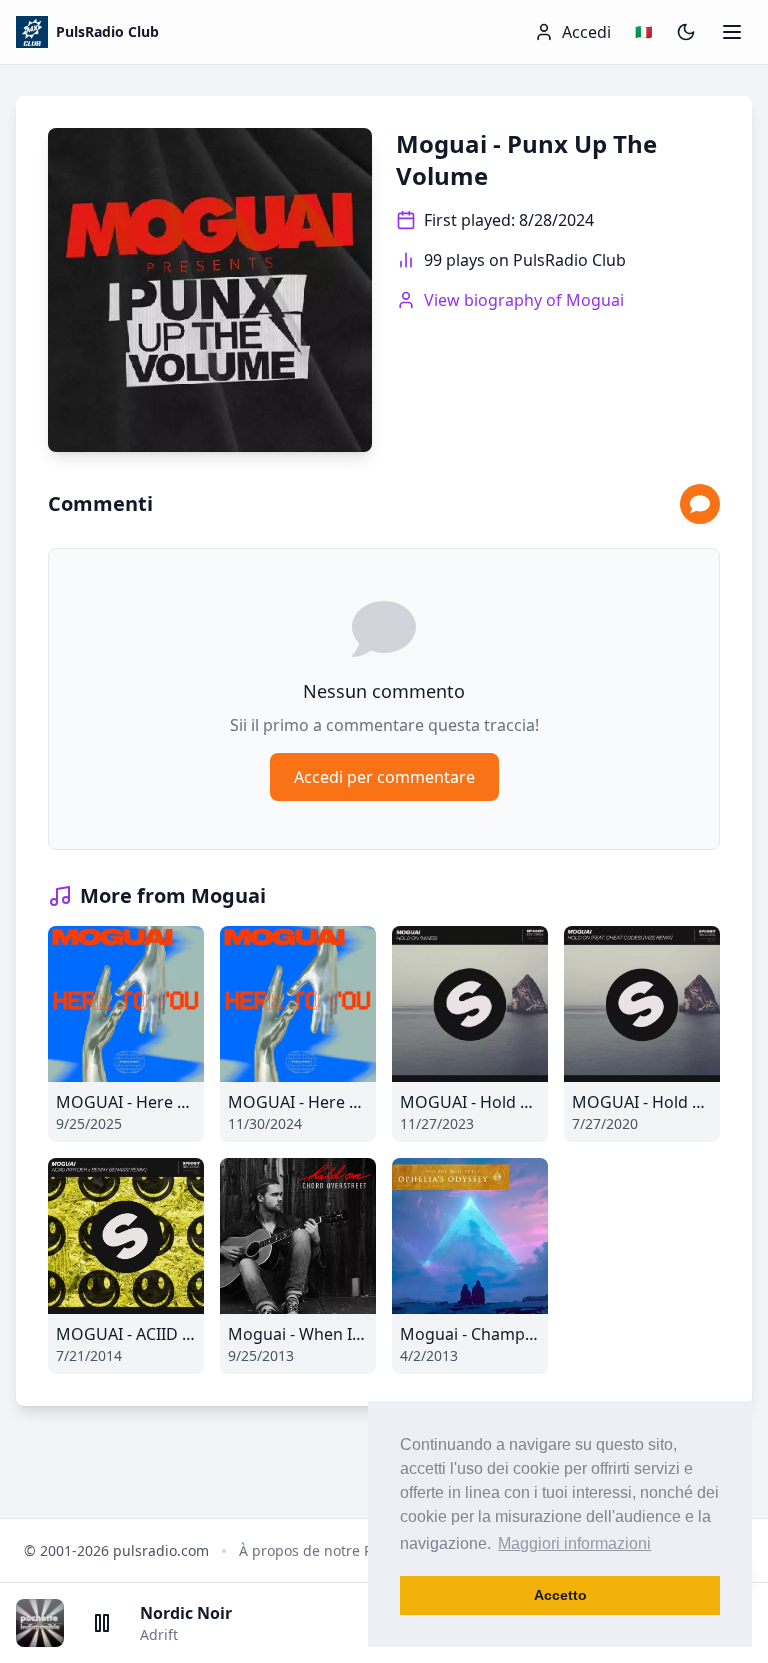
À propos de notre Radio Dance (343, 1550)
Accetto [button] (560, 1595)
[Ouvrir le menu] (732, 32)
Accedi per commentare (384, 777)
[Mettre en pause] (102, 1623)
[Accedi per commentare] (700, 504)
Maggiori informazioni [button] (574, 1543)
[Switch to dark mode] (686, 32)
